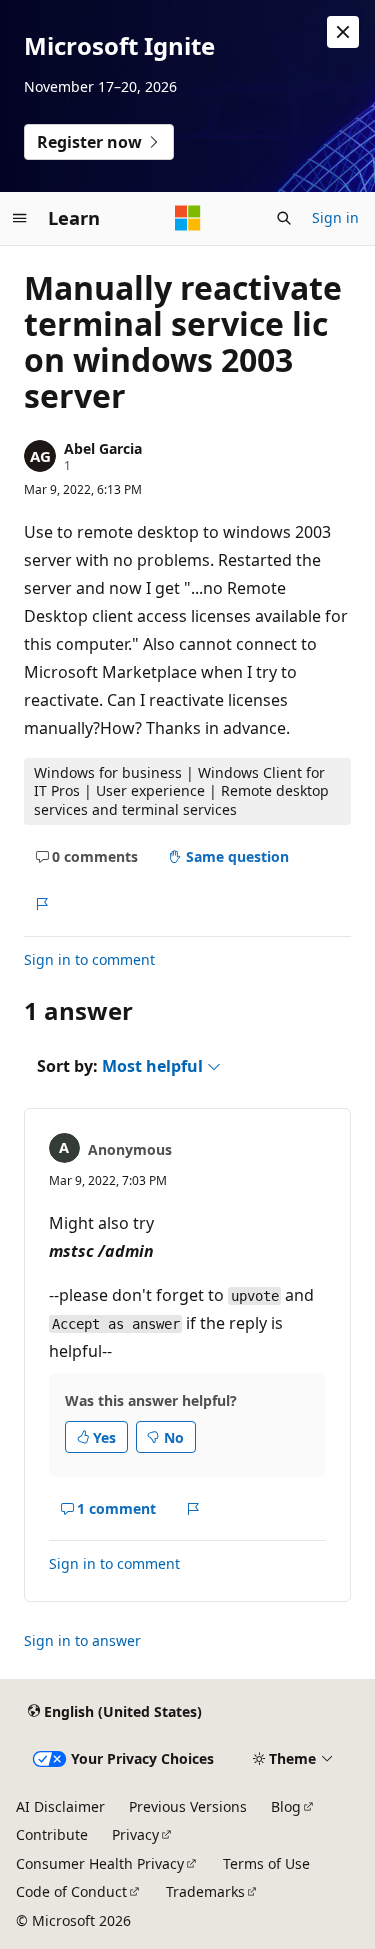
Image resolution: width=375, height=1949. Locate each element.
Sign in (335, 217)
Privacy (135, 1834)
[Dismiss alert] (343, 32)
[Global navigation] (20, 218)
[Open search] (284, 218)
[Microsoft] (188, 218)
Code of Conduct (71, 1891)
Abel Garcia (103, 448)
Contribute (52, 1834)
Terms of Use (266, 1863)
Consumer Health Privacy (100, 1863)
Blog (286, 1806)
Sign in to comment (89, 959)
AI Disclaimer (60, 1806)
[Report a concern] (41, 904)
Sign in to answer (82, 1640)
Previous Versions (188, 1806)
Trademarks (205, 1891)
